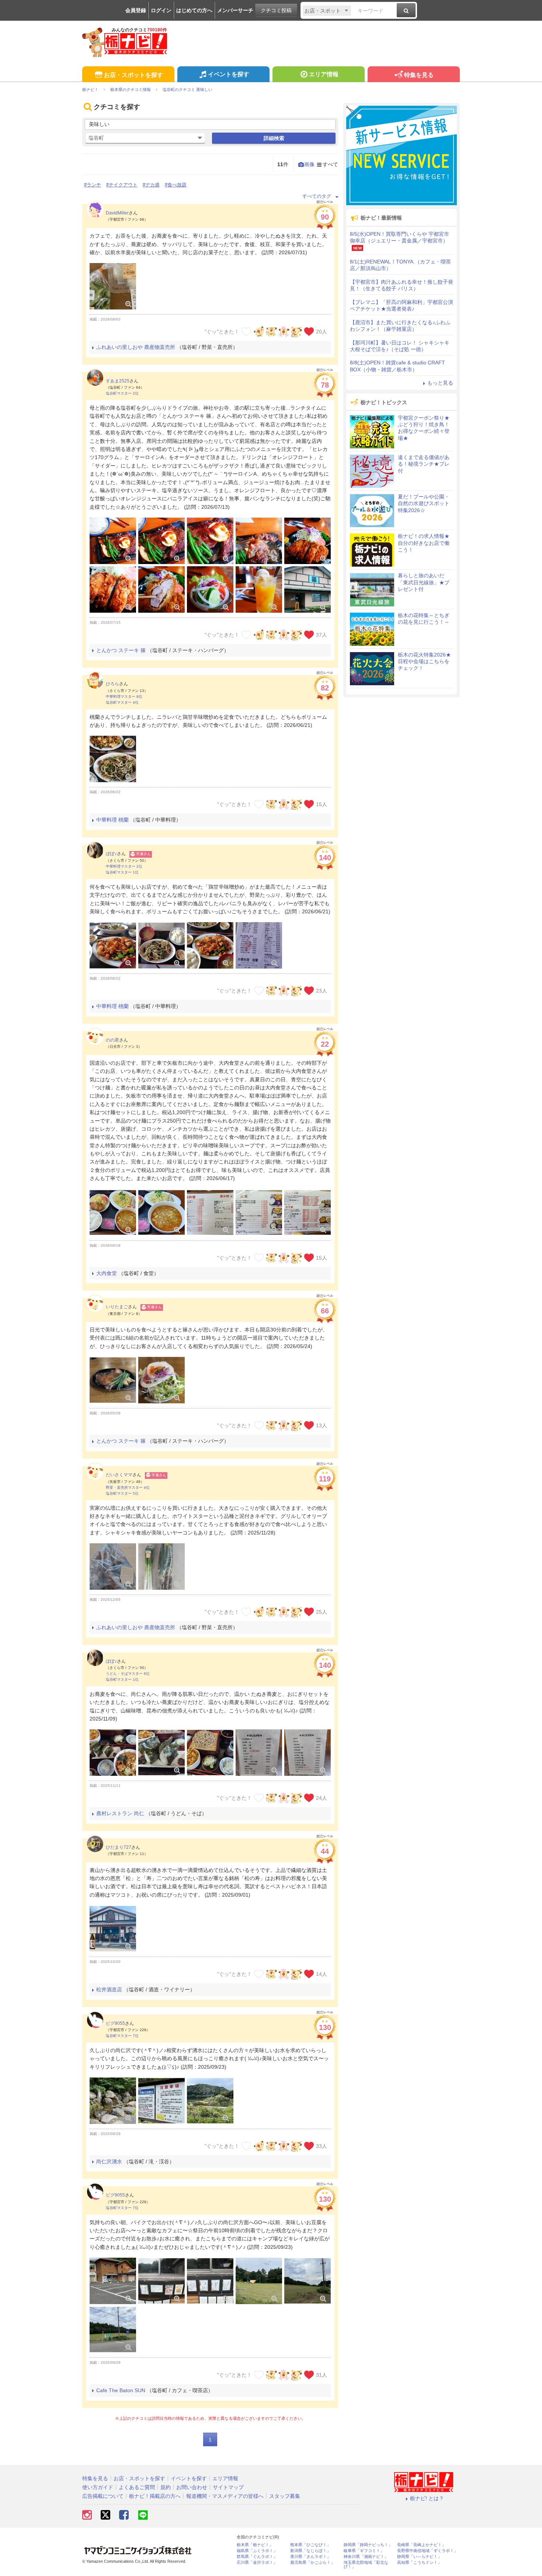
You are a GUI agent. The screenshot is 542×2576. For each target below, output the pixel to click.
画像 (309, 164)
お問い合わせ (192, 2487)
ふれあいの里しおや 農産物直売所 (136, 347)
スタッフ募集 (285, 2496)
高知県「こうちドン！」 (419, 2563)
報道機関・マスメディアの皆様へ (225, 2496)
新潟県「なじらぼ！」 (310, 2551)
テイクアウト (123, 185)
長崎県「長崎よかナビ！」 (421, 2545)
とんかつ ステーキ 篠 (121, 650)
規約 (166, 2487)
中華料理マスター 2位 (124, 866)
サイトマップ (228, 2487)
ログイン (161, 10)
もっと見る (440, 383)
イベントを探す (229, 74)
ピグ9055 (115, 2023)
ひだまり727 (119, 1847)
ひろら (112, 684)
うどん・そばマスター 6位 (128, 1674)
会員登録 (136, 10)
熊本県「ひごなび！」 (310, 2545)
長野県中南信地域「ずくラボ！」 (428, 2551)
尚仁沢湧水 (109, 2162)
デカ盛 (152, 185)
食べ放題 (177, 185)
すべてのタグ (317, 196)
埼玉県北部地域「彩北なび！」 (366, 2565)
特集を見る (419, 75)
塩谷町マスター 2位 (122, 393)
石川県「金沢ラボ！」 (257, 2563)
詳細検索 (274, 138)
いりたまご (117, 1307)
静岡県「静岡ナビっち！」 (368, 2545)
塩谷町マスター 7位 (122, 2036)
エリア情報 (324, 74)
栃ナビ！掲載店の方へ (155, 2496)
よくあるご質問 (137, 2487)
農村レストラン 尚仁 (120, 1813)
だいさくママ (119, 1475)
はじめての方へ (194, 10)
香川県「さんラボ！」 (310, 2557)
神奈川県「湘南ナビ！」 (366, 2557)
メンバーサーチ (235, 10)
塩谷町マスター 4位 (122, 702)
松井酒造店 (109, 1989)
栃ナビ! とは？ (427, 2498)
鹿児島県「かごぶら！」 (312, 2563)
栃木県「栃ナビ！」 (255, 2545)
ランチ (94, 185)
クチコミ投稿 (276, 10)
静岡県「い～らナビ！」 (419, 2557)
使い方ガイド (98, 2487)
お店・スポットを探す (133, 75)
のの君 (112, 1040)
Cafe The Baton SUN (121, 2390)
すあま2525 (118, 381)
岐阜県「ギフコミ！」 (364, 2551)
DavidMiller (117, 213)
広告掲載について (103, 2496)
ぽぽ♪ (111, 854)
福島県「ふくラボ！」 (257, 2551)
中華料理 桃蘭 (112, 820)
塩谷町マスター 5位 (122, 1493)
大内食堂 (107, 1273)
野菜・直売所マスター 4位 (128, 1487)
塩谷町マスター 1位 (122, 872)
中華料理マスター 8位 (124, 696)
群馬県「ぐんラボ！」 (257, 2557)
